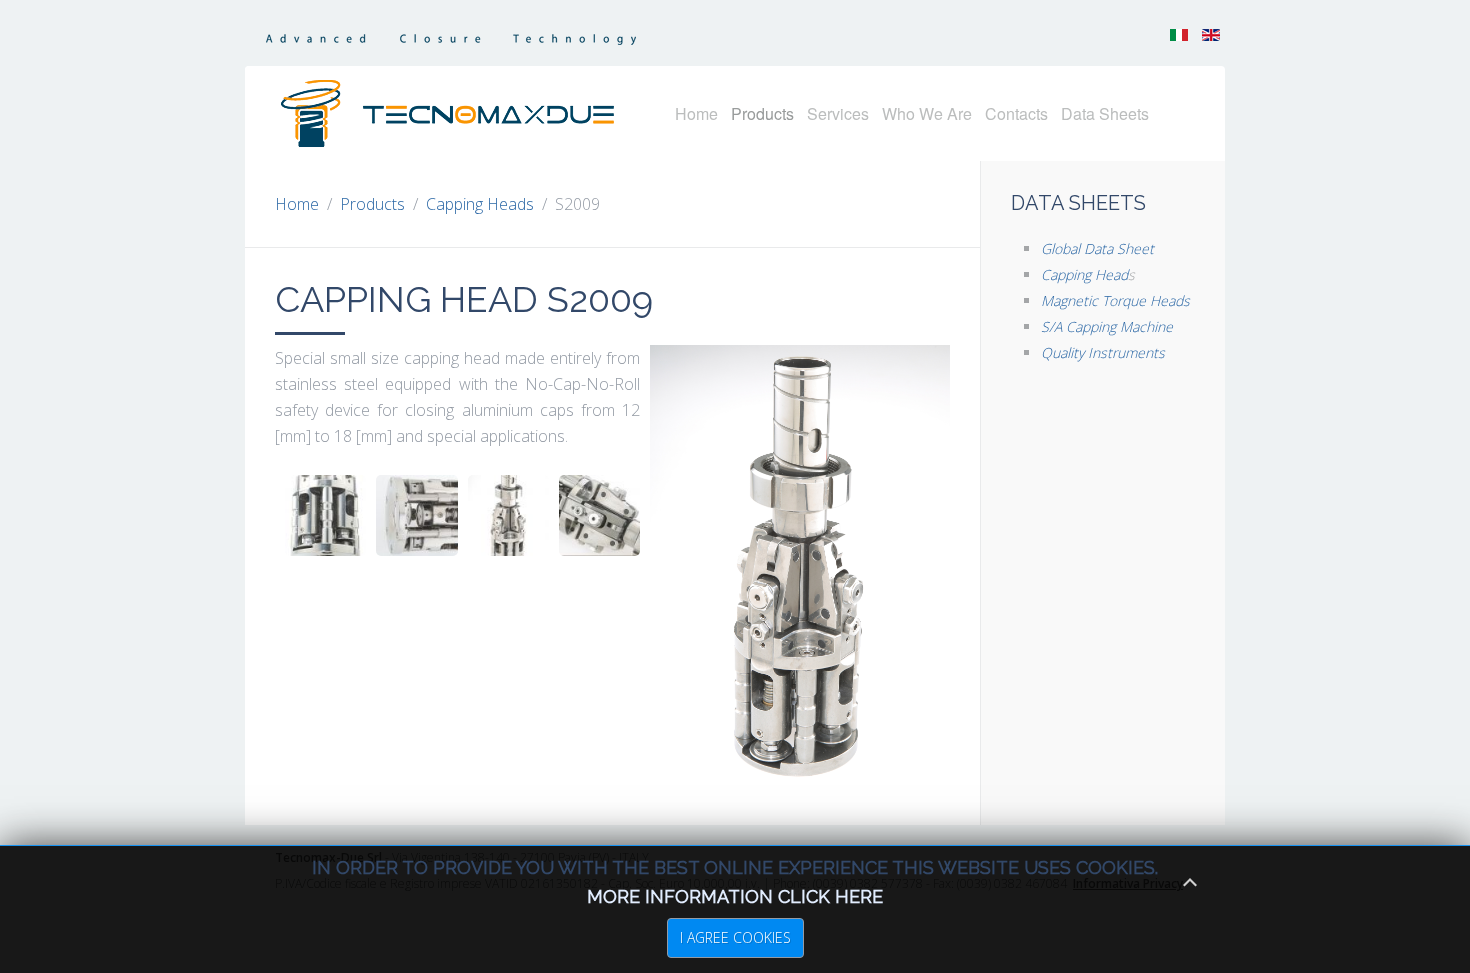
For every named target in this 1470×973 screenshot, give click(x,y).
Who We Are (927, 113)
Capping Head (1084, 274)
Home (696, 113)
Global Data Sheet (1097, 248)
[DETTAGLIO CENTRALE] (599, 515)
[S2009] (508, 515)
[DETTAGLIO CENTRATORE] (416, 515)
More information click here (735, 896)
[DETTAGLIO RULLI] (325, 515)
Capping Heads (480, 204)
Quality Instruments (1103, 352)
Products (762, 113)
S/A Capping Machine (1107, 326)
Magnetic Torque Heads (1115, 300)
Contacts (1016, 113)
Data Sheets (1105, 113)
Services (838, 113)
